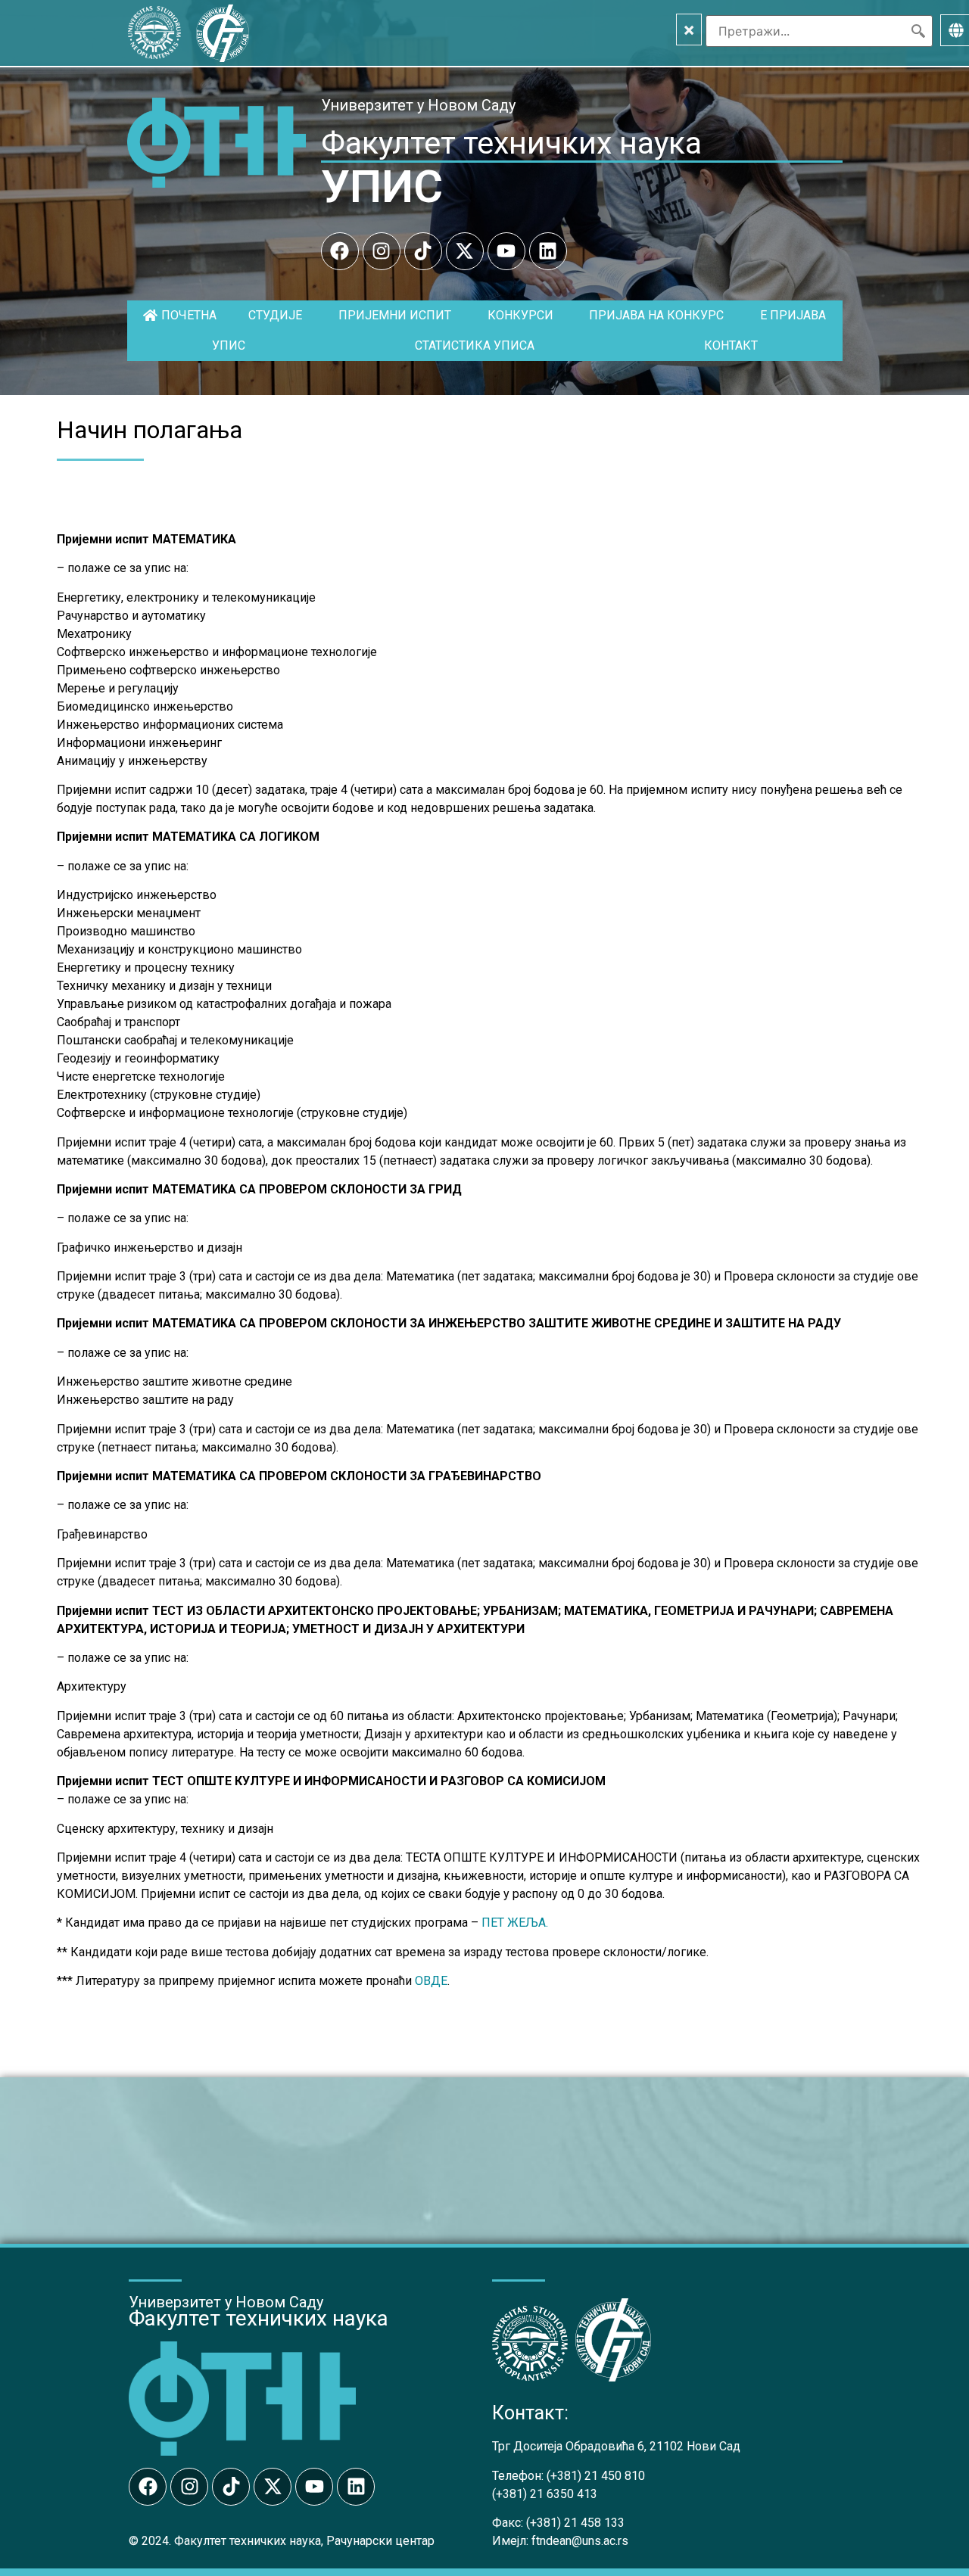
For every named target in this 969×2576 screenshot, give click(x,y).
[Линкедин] (548, 251)
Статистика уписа (475, 345)
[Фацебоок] (340, 251)
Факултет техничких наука (511, 143)
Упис (229, 345)
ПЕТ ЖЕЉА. (515, 1923)
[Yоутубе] (506, 251)
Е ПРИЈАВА (793, 315)
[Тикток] (423, 251)
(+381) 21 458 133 (575, 2523)
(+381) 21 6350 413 (545, 2494)
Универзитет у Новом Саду (418, 105)
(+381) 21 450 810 (596, 2476)
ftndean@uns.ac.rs (580, 2541)
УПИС (382, 187)
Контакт (731, 345)
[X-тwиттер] (465, 251)
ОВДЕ (431, 1981)
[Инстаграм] (382, 251)
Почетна (189, 315)
